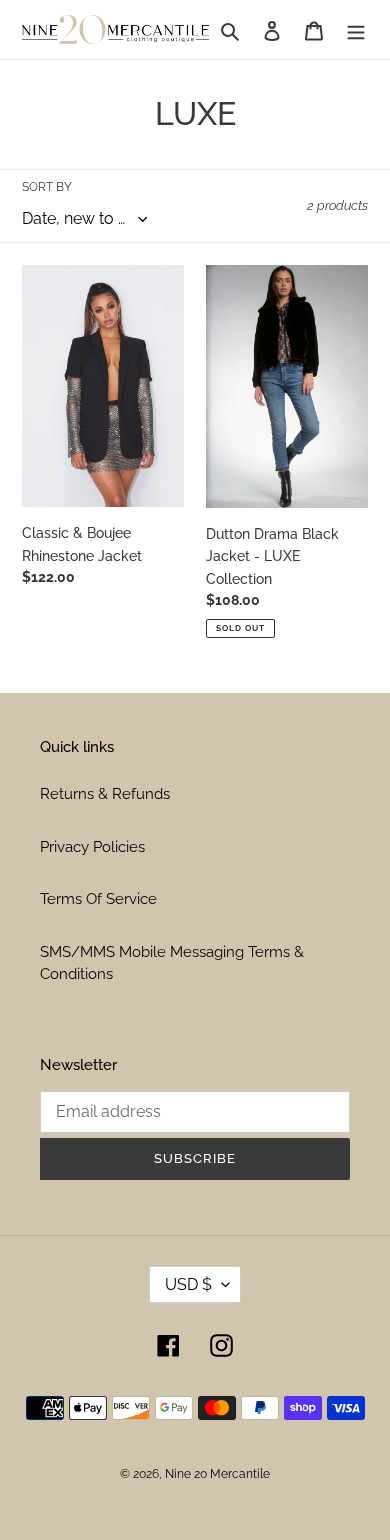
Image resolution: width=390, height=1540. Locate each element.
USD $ (188, 1284)
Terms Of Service (98, 899)
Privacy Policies (92, 847)
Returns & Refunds (105, 794)
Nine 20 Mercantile (217, 1474)
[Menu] (356, 29)
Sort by (47, 187)
